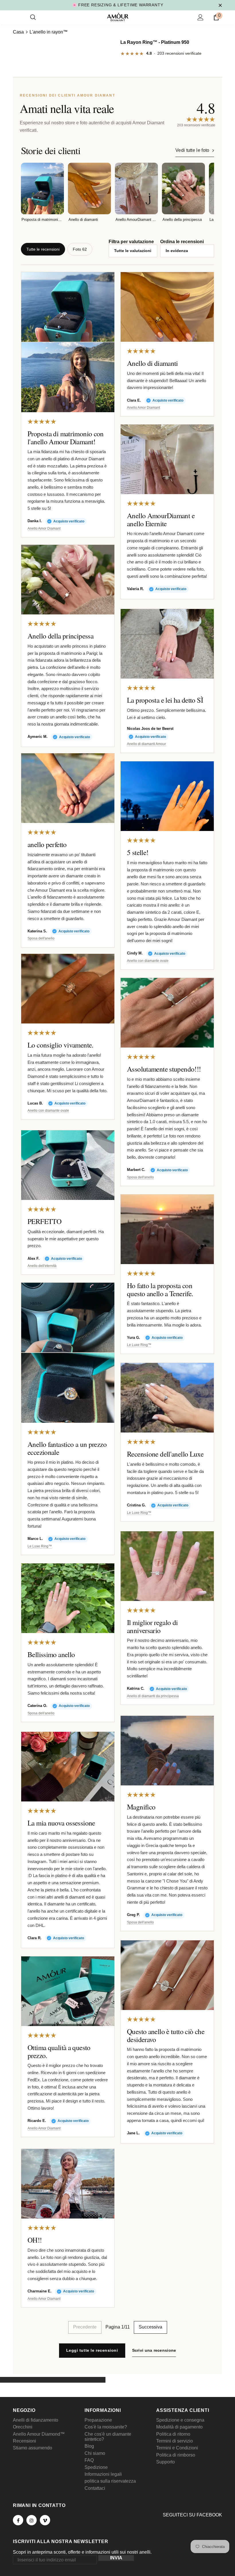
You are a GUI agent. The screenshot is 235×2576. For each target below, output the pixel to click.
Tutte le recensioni (43, 249)
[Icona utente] (200, 17)
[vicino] (220, 5)
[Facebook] (18, 2520)
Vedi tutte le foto (192, 150)
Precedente (85, 2327)
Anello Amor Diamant (44, 529)
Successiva (150, 2327)
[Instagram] (32, 2520)
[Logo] (118, 17)
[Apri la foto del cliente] (68, 307)
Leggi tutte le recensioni (92, 2350)
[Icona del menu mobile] (16, 17)
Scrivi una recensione (154, 2350)
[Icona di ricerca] (33, 17)
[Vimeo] (45, 2520)
